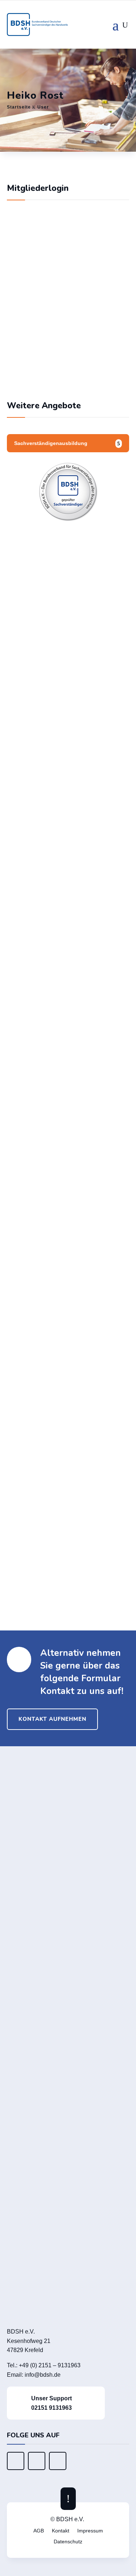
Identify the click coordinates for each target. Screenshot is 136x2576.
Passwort (26, 301)
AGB (39, 2531)
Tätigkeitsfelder (56, 1476)
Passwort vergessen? (68, 375)
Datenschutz (68, 2542)
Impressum (90, 2531)
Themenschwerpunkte (68, 1397)
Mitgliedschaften (57, 1527)
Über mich (37, 1345)
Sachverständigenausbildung (51, 443)
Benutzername (33, 270)
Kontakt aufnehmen (52, 1719)
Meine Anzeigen (68, 1582)
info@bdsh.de (43, 2375)
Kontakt (61, 2531)
